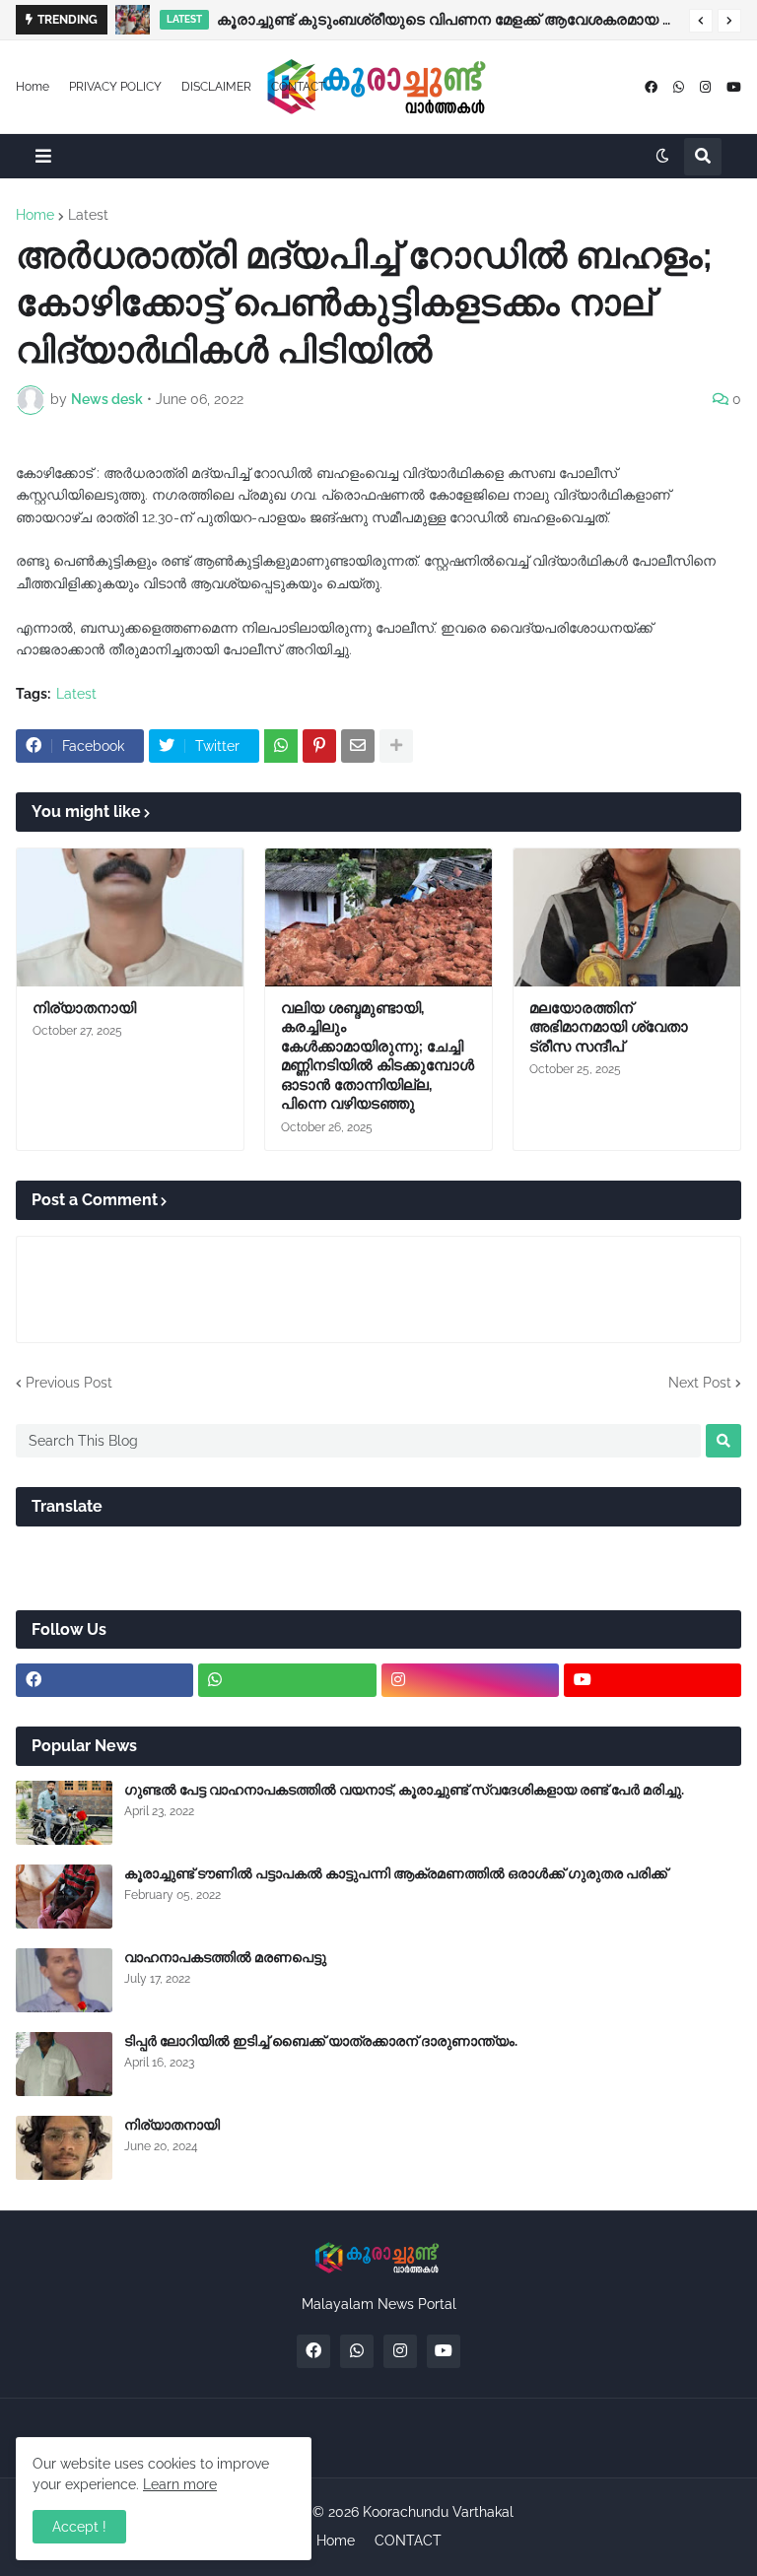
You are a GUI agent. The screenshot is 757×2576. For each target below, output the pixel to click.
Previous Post (69, 1383)
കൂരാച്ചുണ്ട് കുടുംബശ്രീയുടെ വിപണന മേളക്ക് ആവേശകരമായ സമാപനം (448, 20)
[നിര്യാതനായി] (130, 917)
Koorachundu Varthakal (438, 2512)
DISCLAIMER (216, 87)
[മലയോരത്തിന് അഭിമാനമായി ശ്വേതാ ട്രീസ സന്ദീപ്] (627, 917)
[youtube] (734, 87)
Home (33, 87)
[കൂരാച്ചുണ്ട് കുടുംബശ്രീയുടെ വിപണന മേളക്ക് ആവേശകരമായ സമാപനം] (133, 20)
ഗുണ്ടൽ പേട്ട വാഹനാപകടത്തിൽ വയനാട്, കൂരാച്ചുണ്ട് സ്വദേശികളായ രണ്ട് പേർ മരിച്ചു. (404, 1790)
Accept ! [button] (79, 2527)
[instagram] (705, 87)
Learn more (180, 2484)
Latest (88, 215)
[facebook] (651, 87)
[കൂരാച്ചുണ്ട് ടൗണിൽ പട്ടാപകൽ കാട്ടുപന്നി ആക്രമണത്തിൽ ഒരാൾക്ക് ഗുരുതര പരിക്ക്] (64, 1897)
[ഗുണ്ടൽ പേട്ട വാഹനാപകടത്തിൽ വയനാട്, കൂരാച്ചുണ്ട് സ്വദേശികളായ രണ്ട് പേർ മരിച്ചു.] (64, 1813)
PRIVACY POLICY (115, 87)
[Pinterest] (319, 746)
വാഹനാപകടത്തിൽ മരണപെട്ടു (225, 1957)
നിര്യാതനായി (84, 1008)
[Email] (358, 746)
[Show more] (396, 746)
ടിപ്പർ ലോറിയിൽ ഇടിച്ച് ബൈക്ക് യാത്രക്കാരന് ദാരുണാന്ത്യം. (321, 2041)
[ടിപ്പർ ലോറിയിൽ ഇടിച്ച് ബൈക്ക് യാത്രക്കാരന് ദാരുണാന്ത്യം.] (64, 2064)
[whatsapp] (679, 87)
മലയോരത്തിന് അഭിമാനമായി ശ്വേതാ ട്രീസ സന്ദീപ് (609, 1027)
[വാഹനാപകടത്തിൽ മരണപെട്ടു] (64, 1980)
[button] (701, 21)
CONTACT (298, 87)
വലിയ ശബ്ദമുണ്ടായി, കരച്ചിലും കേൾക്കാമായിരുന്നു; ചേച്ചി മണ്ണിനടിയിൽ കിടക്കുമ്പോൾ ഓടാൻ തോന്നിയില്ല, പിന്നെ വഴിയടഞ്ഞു (378, 1056)
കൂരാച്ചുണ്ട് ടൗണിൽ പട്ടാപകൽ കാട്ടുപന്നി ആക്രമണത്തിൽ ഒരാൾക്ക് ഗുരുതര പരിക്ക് (396, 1873)
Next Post (700, 1383)
